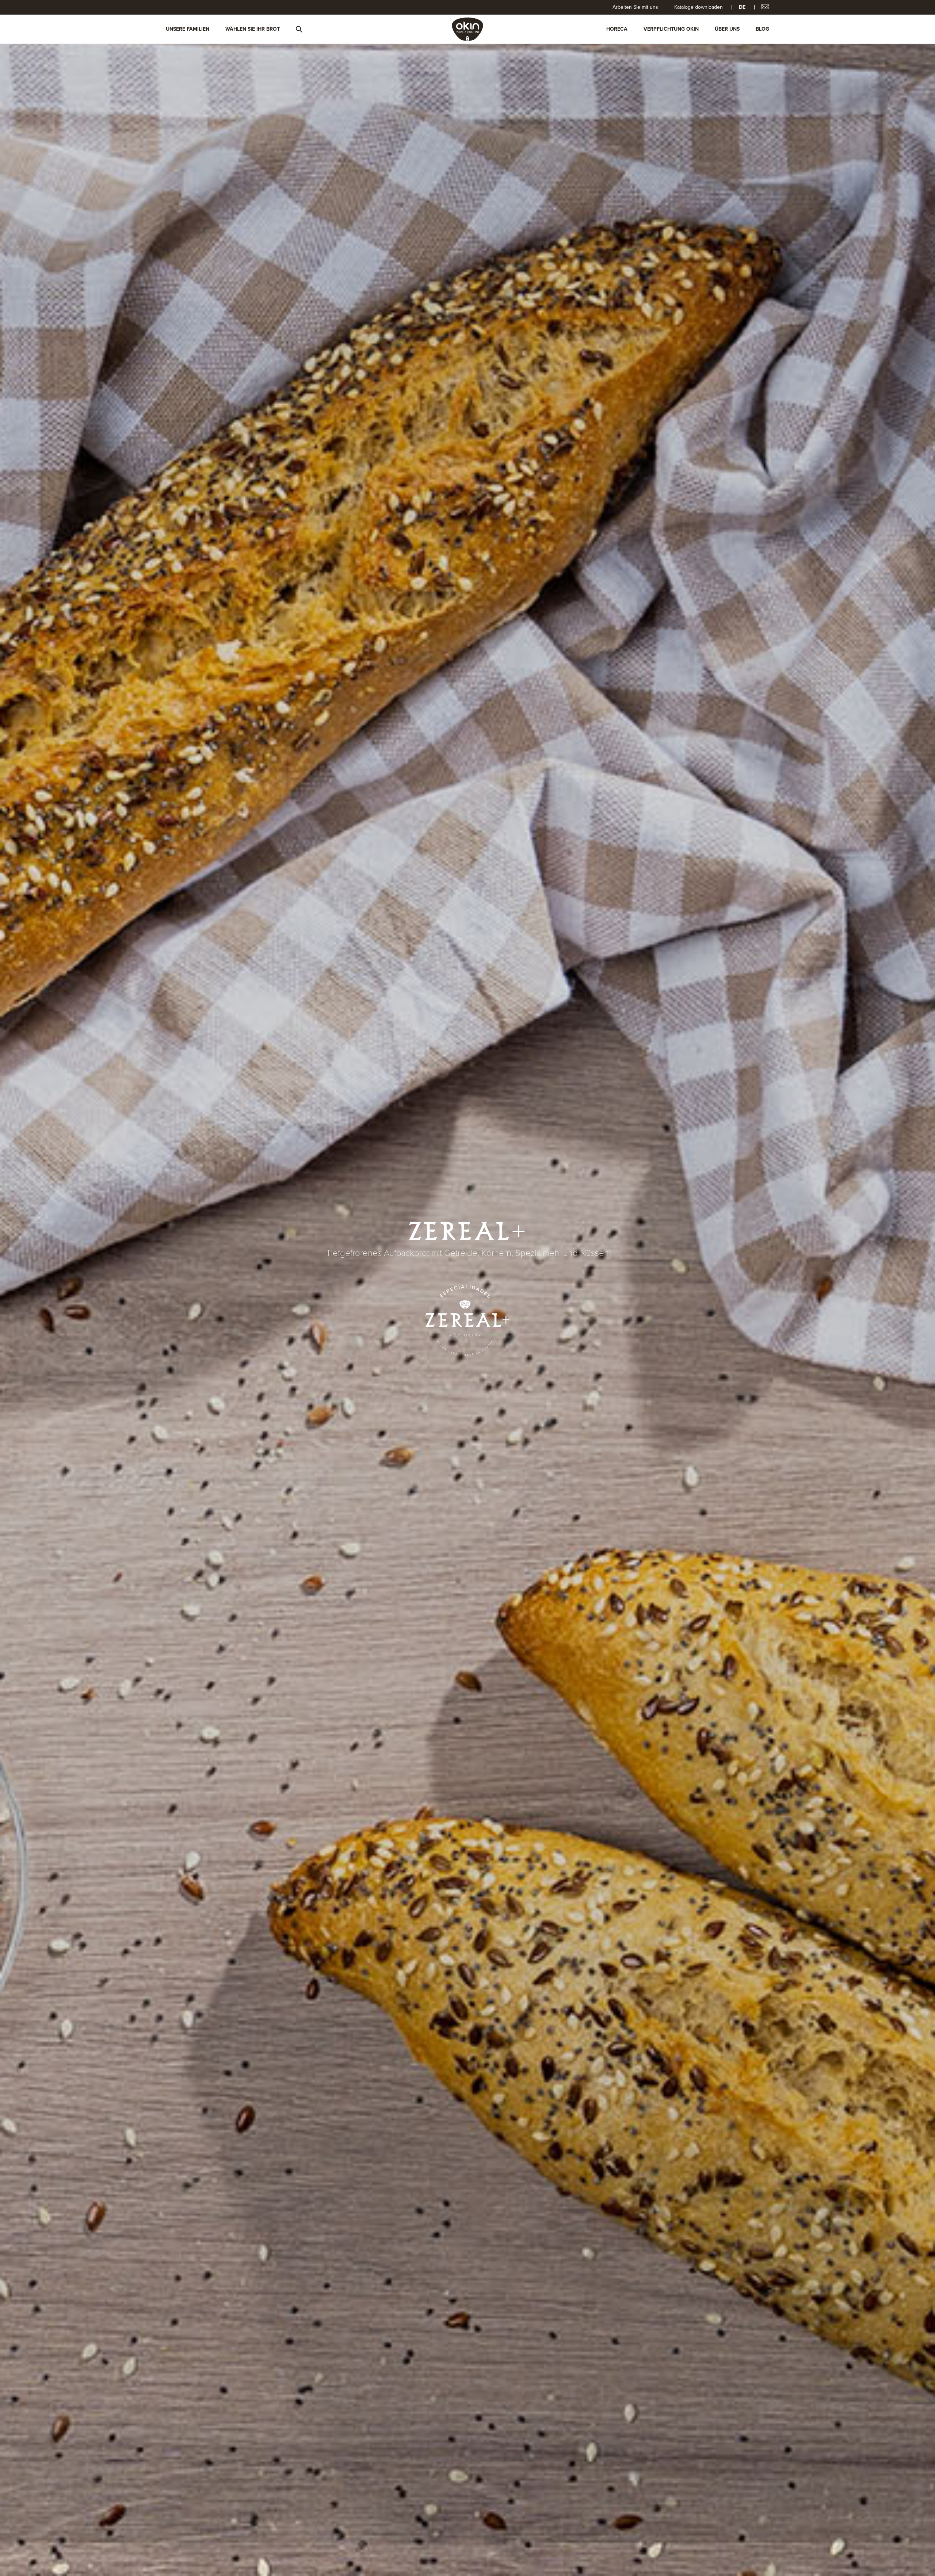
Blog (762, 29)
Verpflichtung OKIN (671, 29)
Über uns (727, 29)
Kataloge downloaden (699, 7)
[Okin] (468, 29)
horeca (617, 29)
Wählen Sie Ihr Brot (253, 29)
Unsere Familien (188, 29)
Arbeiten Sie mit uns (635, 7)
